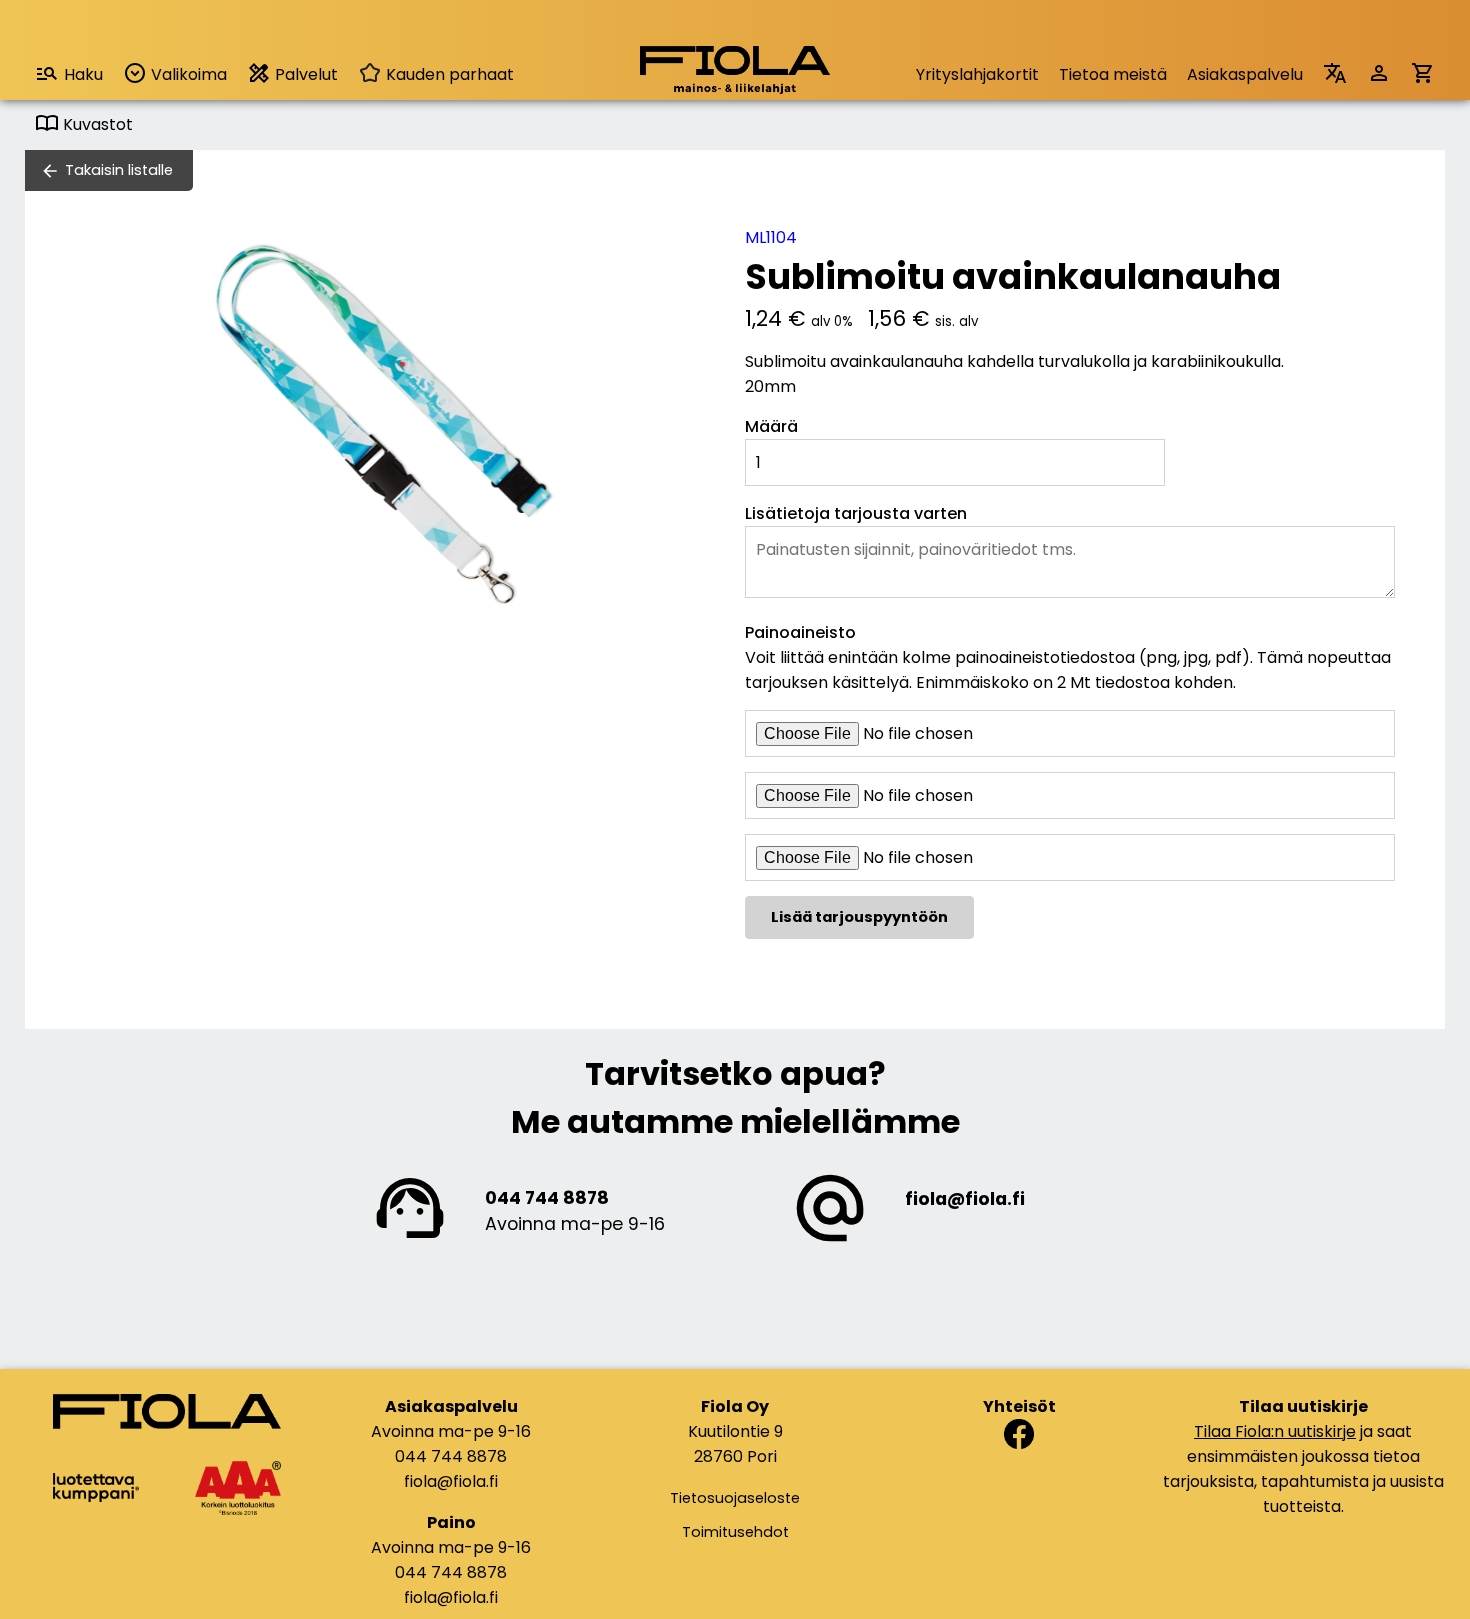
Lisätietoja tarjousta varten (856, 513)
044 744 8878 (547, 1198)
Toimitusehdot (735, 1532)
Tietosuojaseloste (735, 1498)
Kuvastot (96, 124)
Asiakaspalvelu (1245, 74)
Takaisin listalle (119, 170)
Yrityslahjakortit (977, 74)
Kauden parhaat (448, 74)
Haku (83, 74)
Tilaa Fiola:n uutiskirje (1275, 1431)
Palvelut (304, 74)
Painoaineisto (800, 632)
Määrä (771, 426)
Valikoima (187, 74)
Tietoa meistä (1113, 74)
